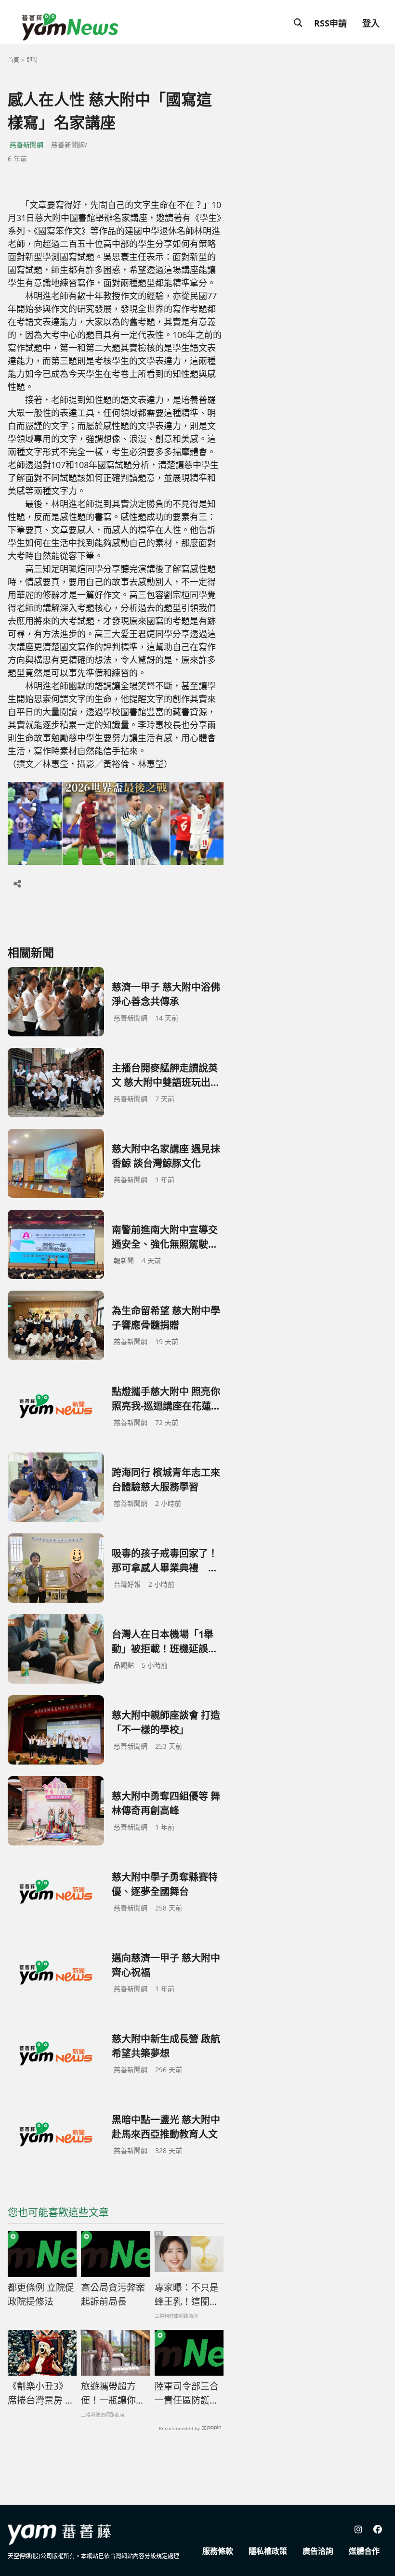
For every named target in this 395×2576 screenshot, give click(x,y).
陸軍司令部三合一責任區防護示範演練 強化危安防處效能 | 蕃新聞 (187, 2393)
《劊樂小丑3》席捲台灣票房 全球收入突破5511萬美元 (41, 2393)
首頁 (13, 60)
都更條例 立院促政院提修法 (41, 2295)
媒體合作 (364, 2551)
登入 (371, 23)
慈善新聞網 (26, 145)
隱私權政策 (268, 2551)
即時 (32, 60)
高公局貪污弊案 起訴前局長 (113, 2295)
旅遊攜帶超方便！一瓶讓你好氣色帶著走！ (113, 2393)
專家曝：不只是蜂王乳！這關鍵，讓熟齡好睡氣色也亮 (187, 2295)
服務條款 (218, 2551)
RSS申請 (330, 23)
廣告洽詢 (318, 2551)
